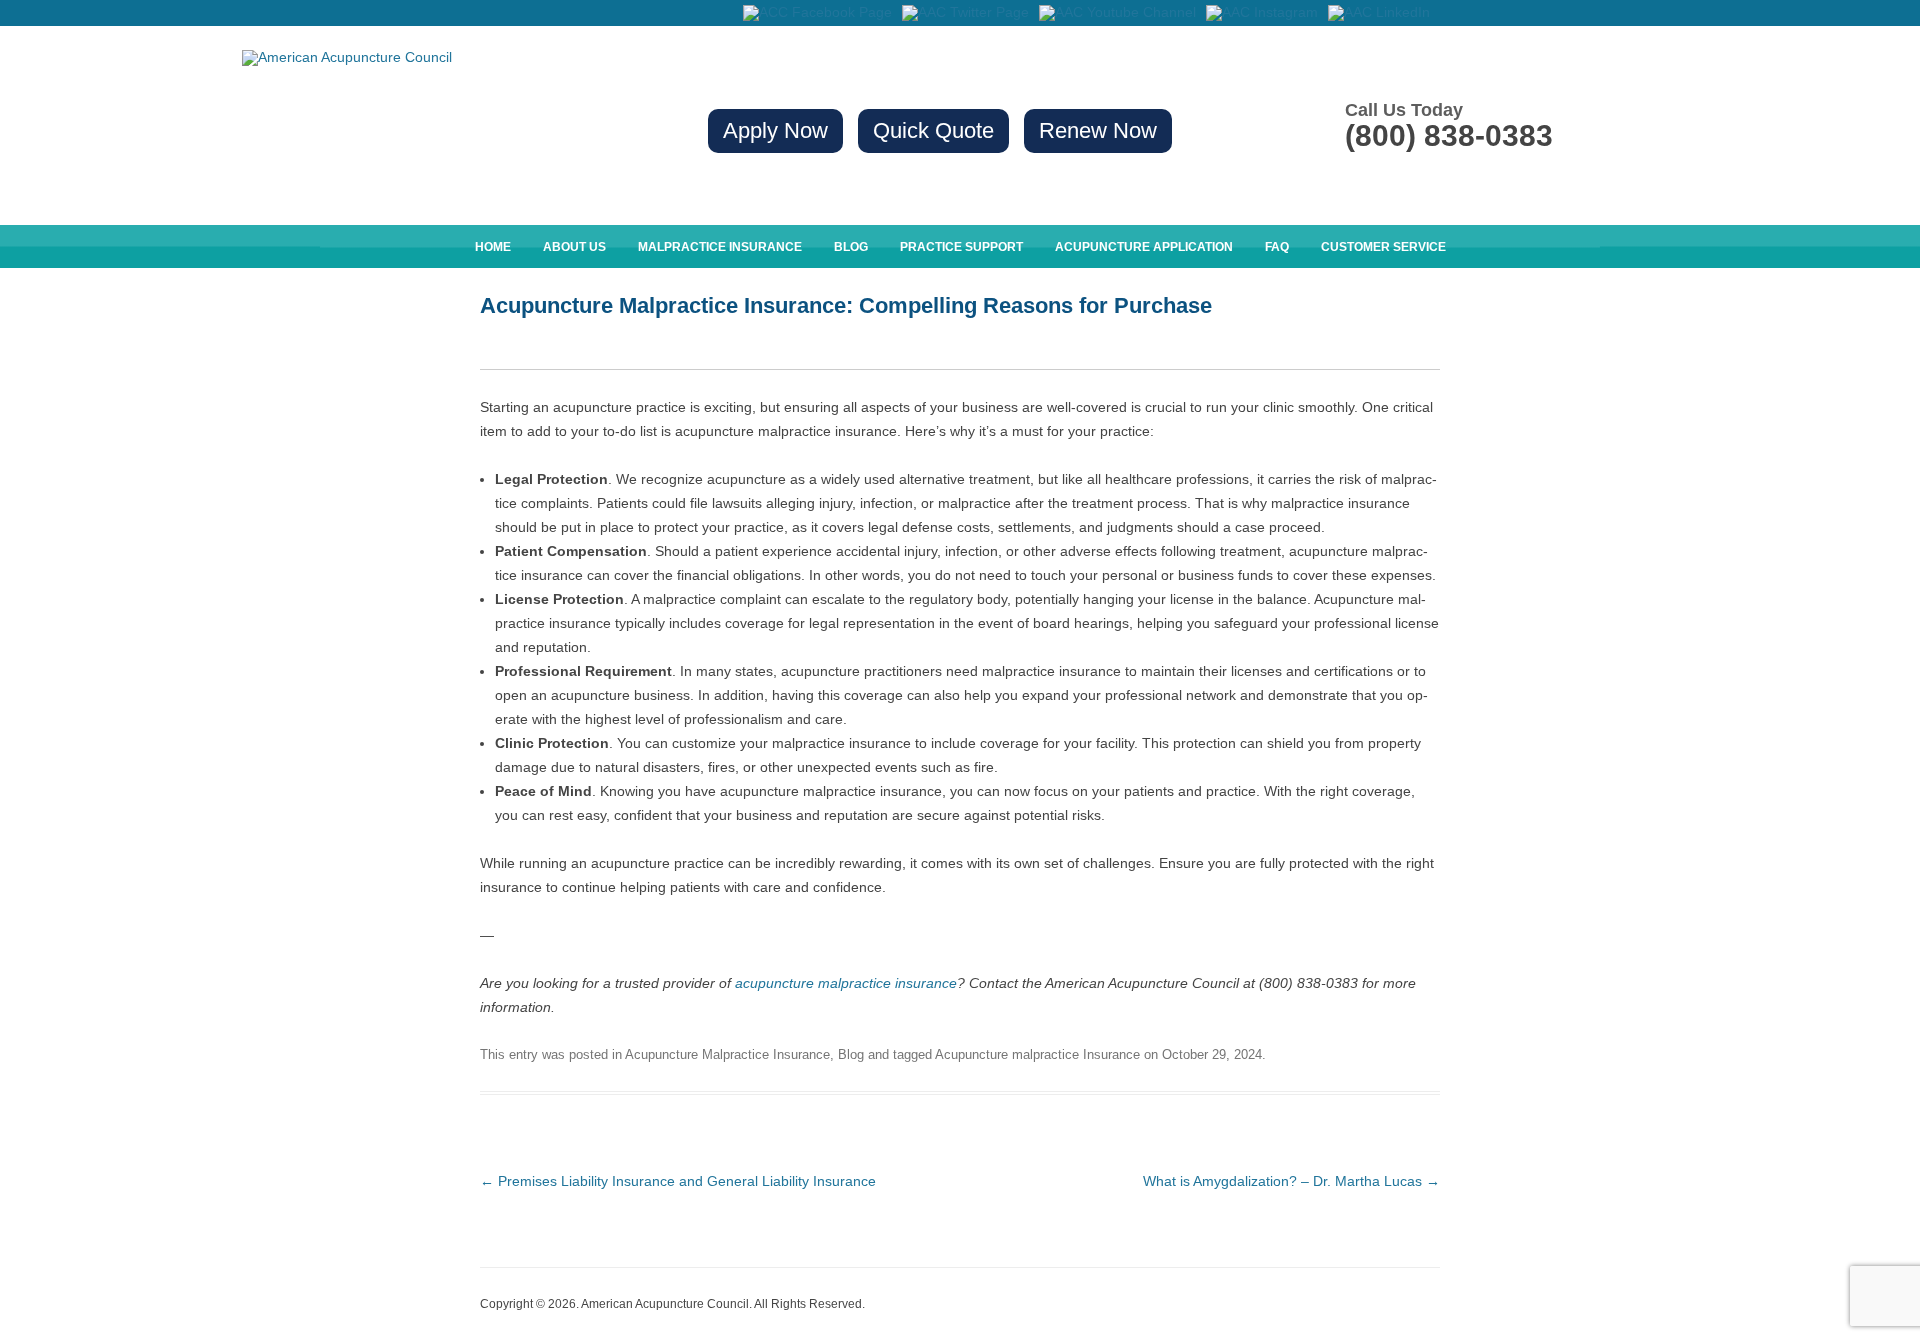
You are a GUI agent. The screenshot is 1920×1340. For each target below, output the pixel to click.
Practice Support (961, 247)
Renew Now (1098, 130)
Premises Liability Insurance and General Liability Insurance (678, 1181)
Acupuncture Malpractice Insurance (727, 1054)
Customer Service (1383, 247)
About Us (574, 247)
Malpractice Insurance (720, 247)
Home (493, 247)
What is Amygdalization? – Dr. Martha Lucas (1291, 1181)
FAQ (1277, 247)
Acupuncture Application (1144, 247)
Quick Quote (933, 130)
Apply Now (775, 130)
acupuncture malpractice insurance (846, 983)
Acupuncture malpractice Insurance (1037, 1054)
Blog (851, 247)
